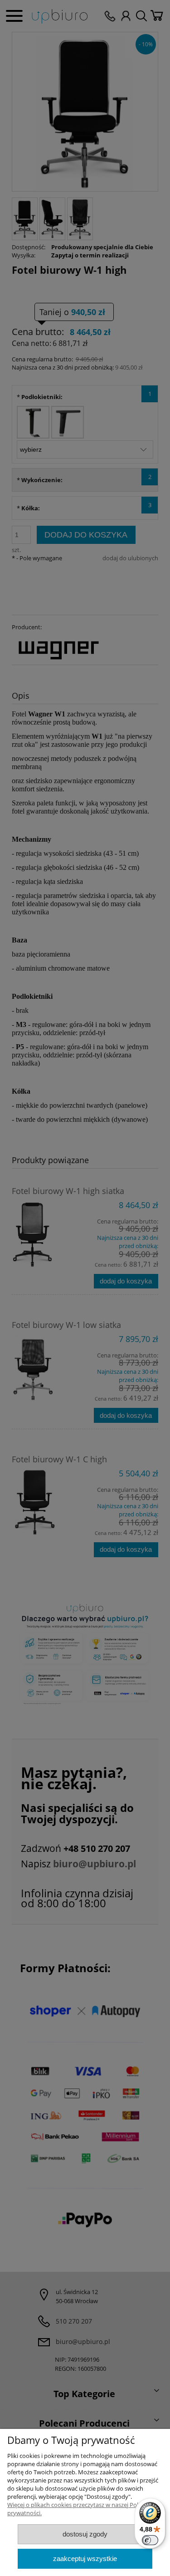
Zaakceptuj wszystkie (85, 2559)
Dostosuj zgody (85, 2534)
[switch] (150, 2540)
